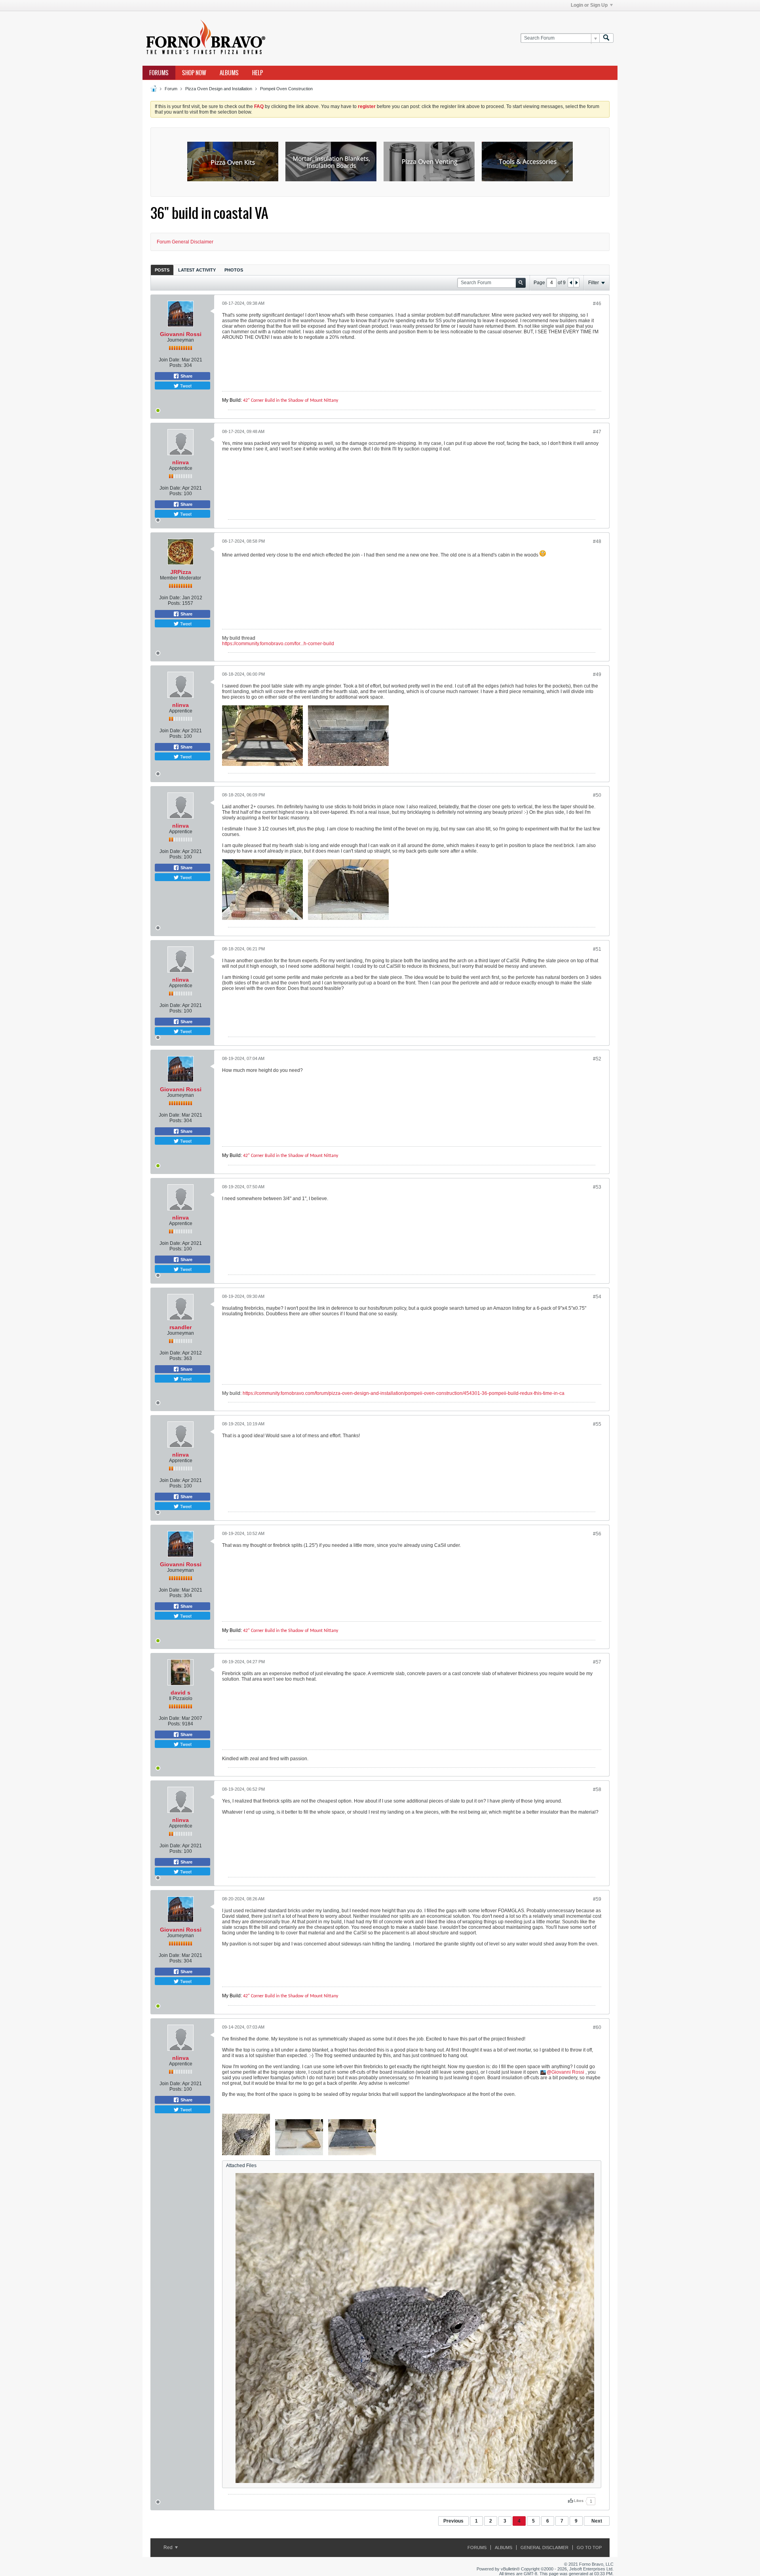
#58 (597, 1790)
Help (257, 73)
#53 (597, 1187)
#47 (597, 432)
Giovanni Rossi (181, 334)
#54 (597, 1297)
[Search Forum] (606, 38)
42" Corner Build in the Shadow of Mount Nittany (291, 401)
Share (186, 376)
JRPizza (181, 572)
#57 (597, 1662)
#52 (597, 1059)
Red (169, 2548)
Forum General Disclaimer (185, 242)
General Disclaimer (544, 2548)
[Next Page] (576, 283)
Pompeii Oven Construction (286, 89)
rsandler (180, 1327)
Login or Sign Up (589, 5)
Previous (453, 2521)
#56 (597, 1534)
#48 (597, 541)
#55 (597, 1424)
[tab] (162, 270)
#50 (597, 795)
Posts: (176, 365)
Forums (159, 73)
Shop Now (194, 73)
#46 (597, 304)
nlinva (180, 462)
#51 (597, 949)
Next (597, 2521)
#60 (597, 2027)
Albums (229, 73)
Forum (171, 89)
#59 (597, 1899)
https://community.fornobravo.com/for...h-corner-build (278, 644)
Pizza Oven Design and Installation (219, 89)
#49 (597, 674)
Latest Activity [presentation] (197, 270)
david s (180, 1693)
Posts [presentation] (162, 270)
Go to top (589, 2548)
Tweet (185, 386)
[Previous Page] (571, 283)
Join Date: (170, 360)
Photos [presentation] (234, 270)
